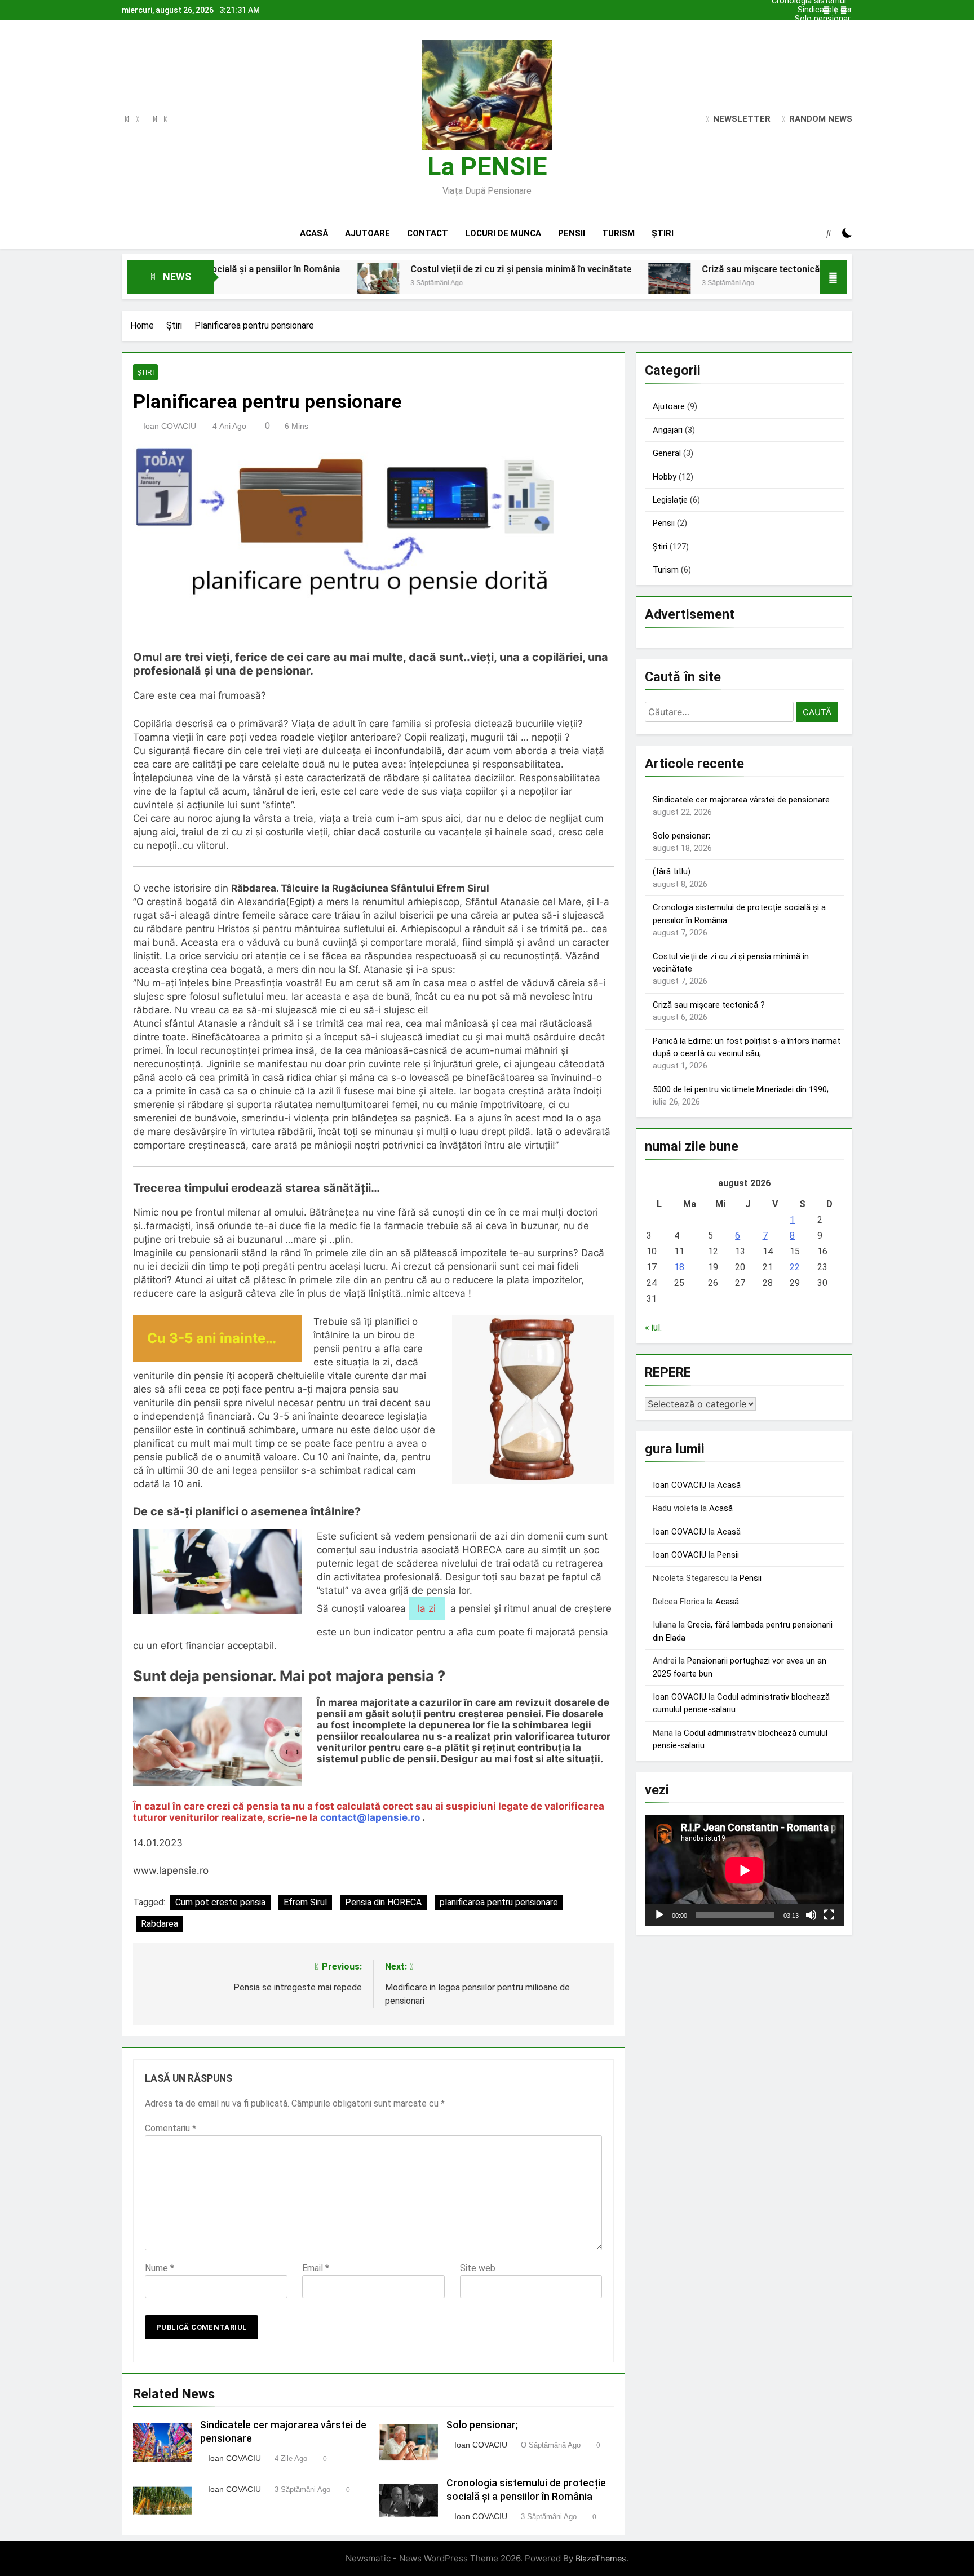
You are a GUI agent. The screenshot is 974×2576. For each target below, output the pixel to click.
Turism (618, 233)
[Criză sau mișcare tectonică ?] (576, 284)
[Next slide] (844, 10)
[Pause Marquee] (833, 277)
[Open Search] (829, 233)
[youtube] (166, 119)
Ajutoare (368, 233)
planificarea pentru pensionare (499, 1902)
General (667, 453)
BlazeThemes (601, 2558)
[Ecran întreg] (829, 1915)
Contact (428, 233)
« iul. (653, 1327)
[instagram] (138, 119)
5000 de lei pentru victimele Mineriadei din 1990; (741, 1089)
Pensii (572, 233)
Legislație (670, 500)
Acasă (314, 233)
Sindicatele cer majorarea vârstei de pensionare (814, 10)
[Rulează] (659, 1915)
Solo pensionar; (824, 19)
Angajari (668, 430)
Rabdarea (160, 1924)
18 (679, 1267)
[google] (155, 119)
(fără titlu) (672, 871)
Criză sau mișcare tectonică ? (671, 269)
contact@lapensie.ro (370, 1817)
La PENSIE (487, 167)
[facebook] (127, 119)
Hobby (665, 477)
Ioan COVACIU (170, 426)
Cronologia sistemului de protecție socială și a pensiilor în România (812, 28)
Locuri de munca (503, 233)
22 (795, 1267)
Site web (478, 2268)
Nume (160, 2268)
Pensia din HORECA (383, 1902)
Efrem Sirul (305, 1902)
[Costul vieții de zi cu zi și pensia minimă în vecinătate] (285, 284)
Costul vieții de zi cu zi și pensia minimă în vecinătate (428, 269)
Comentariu (171, 2128)
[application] (744, 1870)
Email (316, 2268)
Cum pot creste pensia (220, 1902)
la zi (427, 1608)
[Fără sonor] (811, 1915)
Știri (663, 233)
